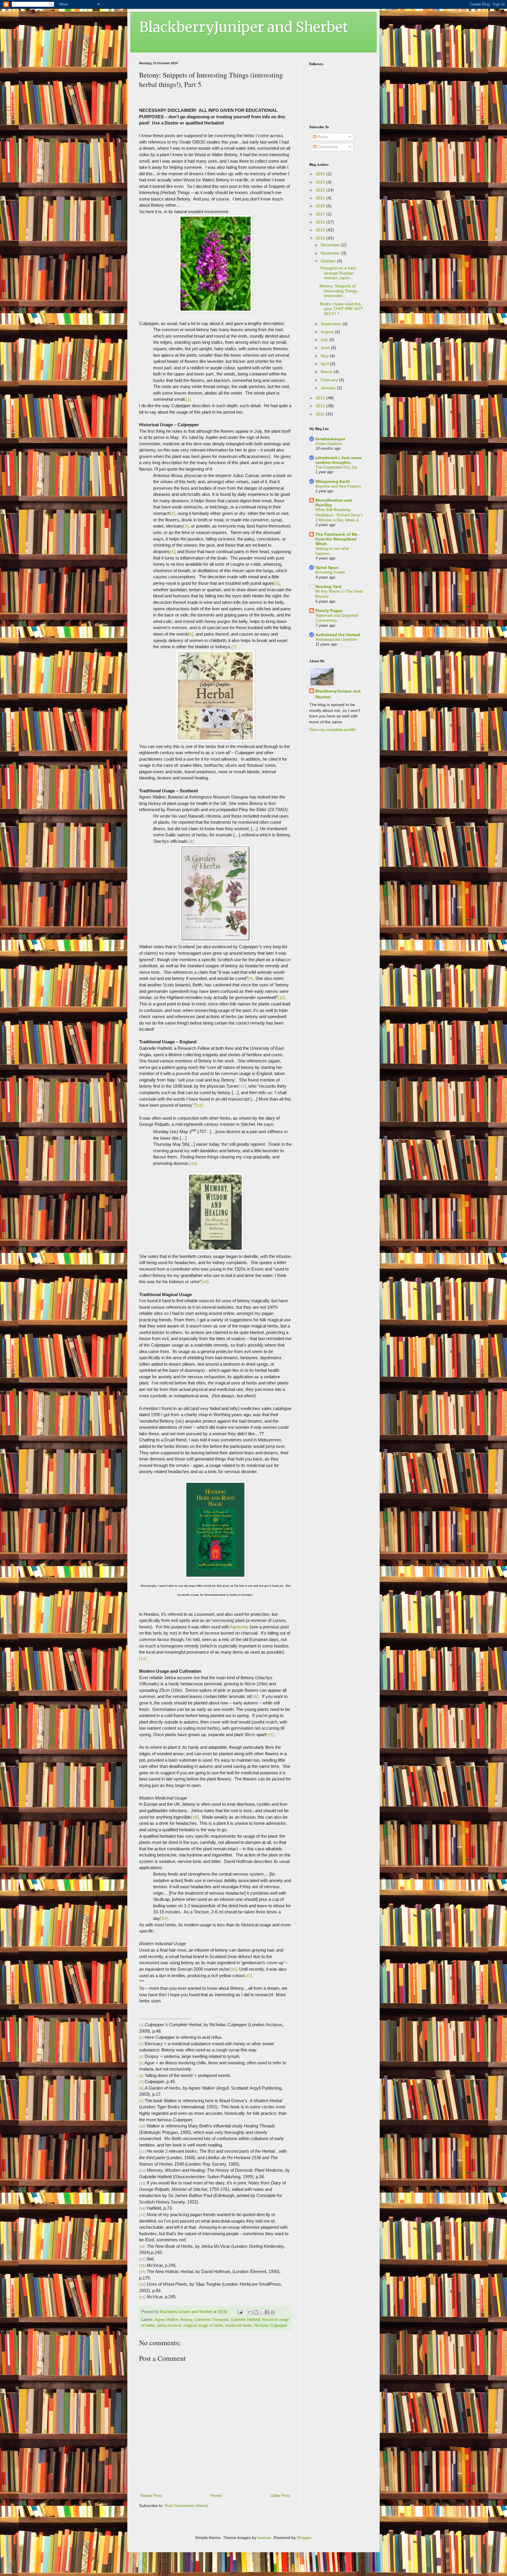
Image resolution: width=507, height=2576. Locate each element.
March (327, 372)
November (331, 253)
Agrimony (240, 1627)
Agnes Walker (166, 2320)
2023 (321, 182)
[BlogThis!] (256, 2312)
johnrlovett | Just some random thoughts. (339, 460)
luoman (265, 2538)
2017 (321, 214)
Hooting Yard (328, 587)
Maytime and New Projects (338, 486)
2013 (321, 398)
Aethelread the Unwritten (336, 640)
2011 (321, 414)
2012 (321, 406)
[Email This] (250, 2312)
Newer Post (151, 2496)
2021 (321, 198)
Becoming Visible (330, 572)
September (332, 324)
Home (216, 2496)
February (330, 380)
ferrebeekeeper (330, 439)
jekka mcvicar (169, 2326)
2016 (321, 222)
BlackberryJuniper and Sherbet (244, 27)
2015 (321, 230)
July (325, 340)
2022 (321, 190)
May (325, 356)
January (329, 388)
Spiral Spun (327, 567)
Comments (327, 147)
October (329, 261)
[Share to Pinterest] (273, 2312)
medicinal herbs (239, 2326)
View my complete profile (332, 729)
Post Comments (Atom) (186, 2506)
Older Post (280, 2496)
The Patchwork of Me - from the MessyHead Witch (338, 539)
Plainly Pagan (329, 611)
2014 (321, 238)
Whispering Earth (333, 481)
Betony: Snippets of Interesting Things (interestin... (338, 291)
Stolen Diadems (329, 444)
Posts (322, 137)
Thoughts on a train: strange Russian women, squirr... (338, 273)
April (325, 364)
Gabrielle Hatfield (245, 2320)
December (331, 245)
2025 (321, 174)
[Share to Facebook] (267, 2312)
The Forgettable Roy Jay (336, 467)
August (328, 332)
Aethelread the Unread (338, 635)
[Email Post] (240, 2312)
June (326, 348)
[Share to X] (261, 2312)
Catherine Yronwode (212, 2320)
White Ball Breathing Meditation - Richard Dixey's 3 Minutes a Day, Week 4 (339, 515)
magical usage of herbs (203, 2326)
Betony (186, 2320)
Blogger (304, 2538)
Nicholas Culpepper (271, 2326)
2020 (321, 206)
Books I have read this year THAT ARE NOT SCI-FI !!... (341, 309)
